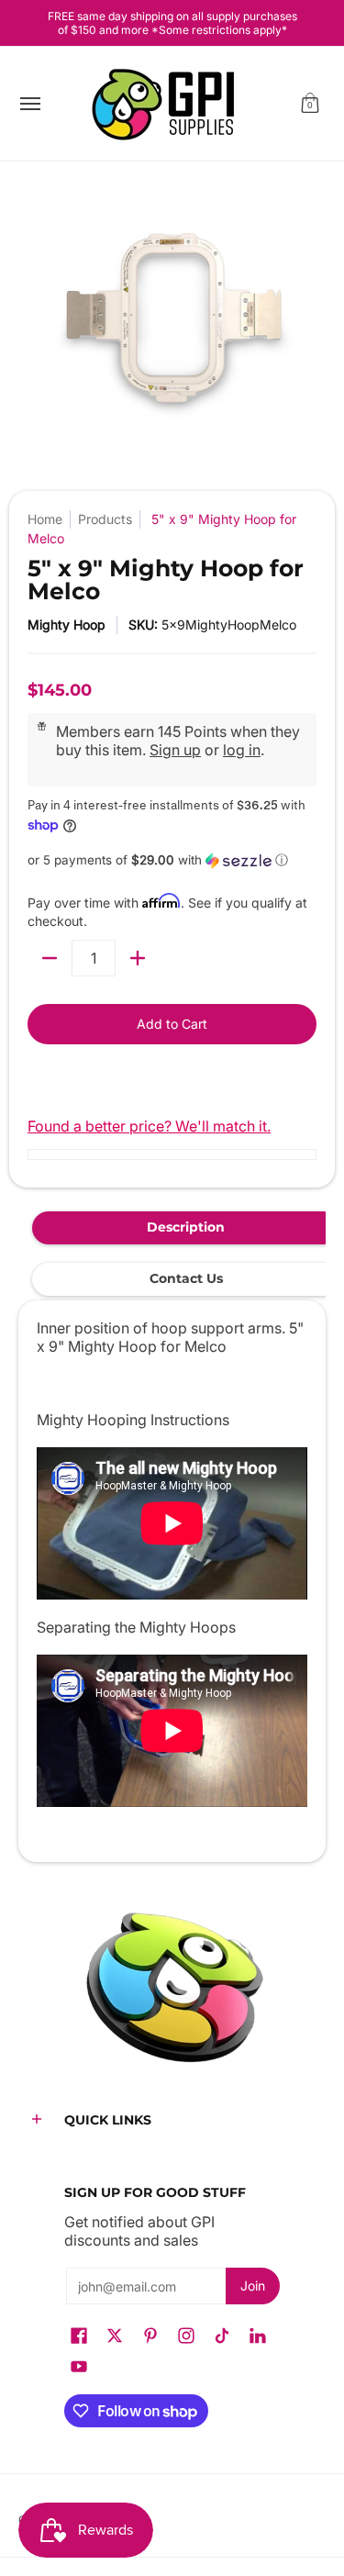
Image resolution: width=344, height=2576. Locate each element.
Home (45, 519)
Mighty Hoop (67, 624)
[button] (310, 104)
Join (253, 2286)
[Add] (138, 958)
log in (242, 750)
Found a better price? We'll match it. (149, 1126)
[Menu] (29, 104)
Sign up (175, 750)
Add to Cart (172, 1024)
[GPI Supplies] (168, 104)
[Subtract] (50, 958)
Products (105, 519)
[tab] (186, 1228)
